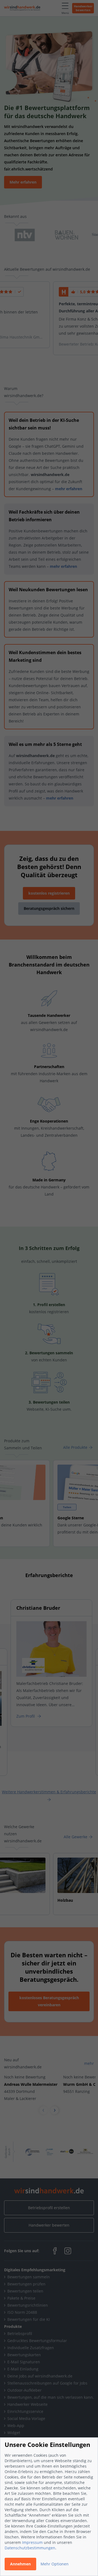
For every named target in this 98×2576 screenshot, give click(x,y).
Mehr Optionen (55, 2564)
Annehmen (20, 2564)
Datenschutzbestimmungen (30, 2548)
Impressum (32, 2542)
